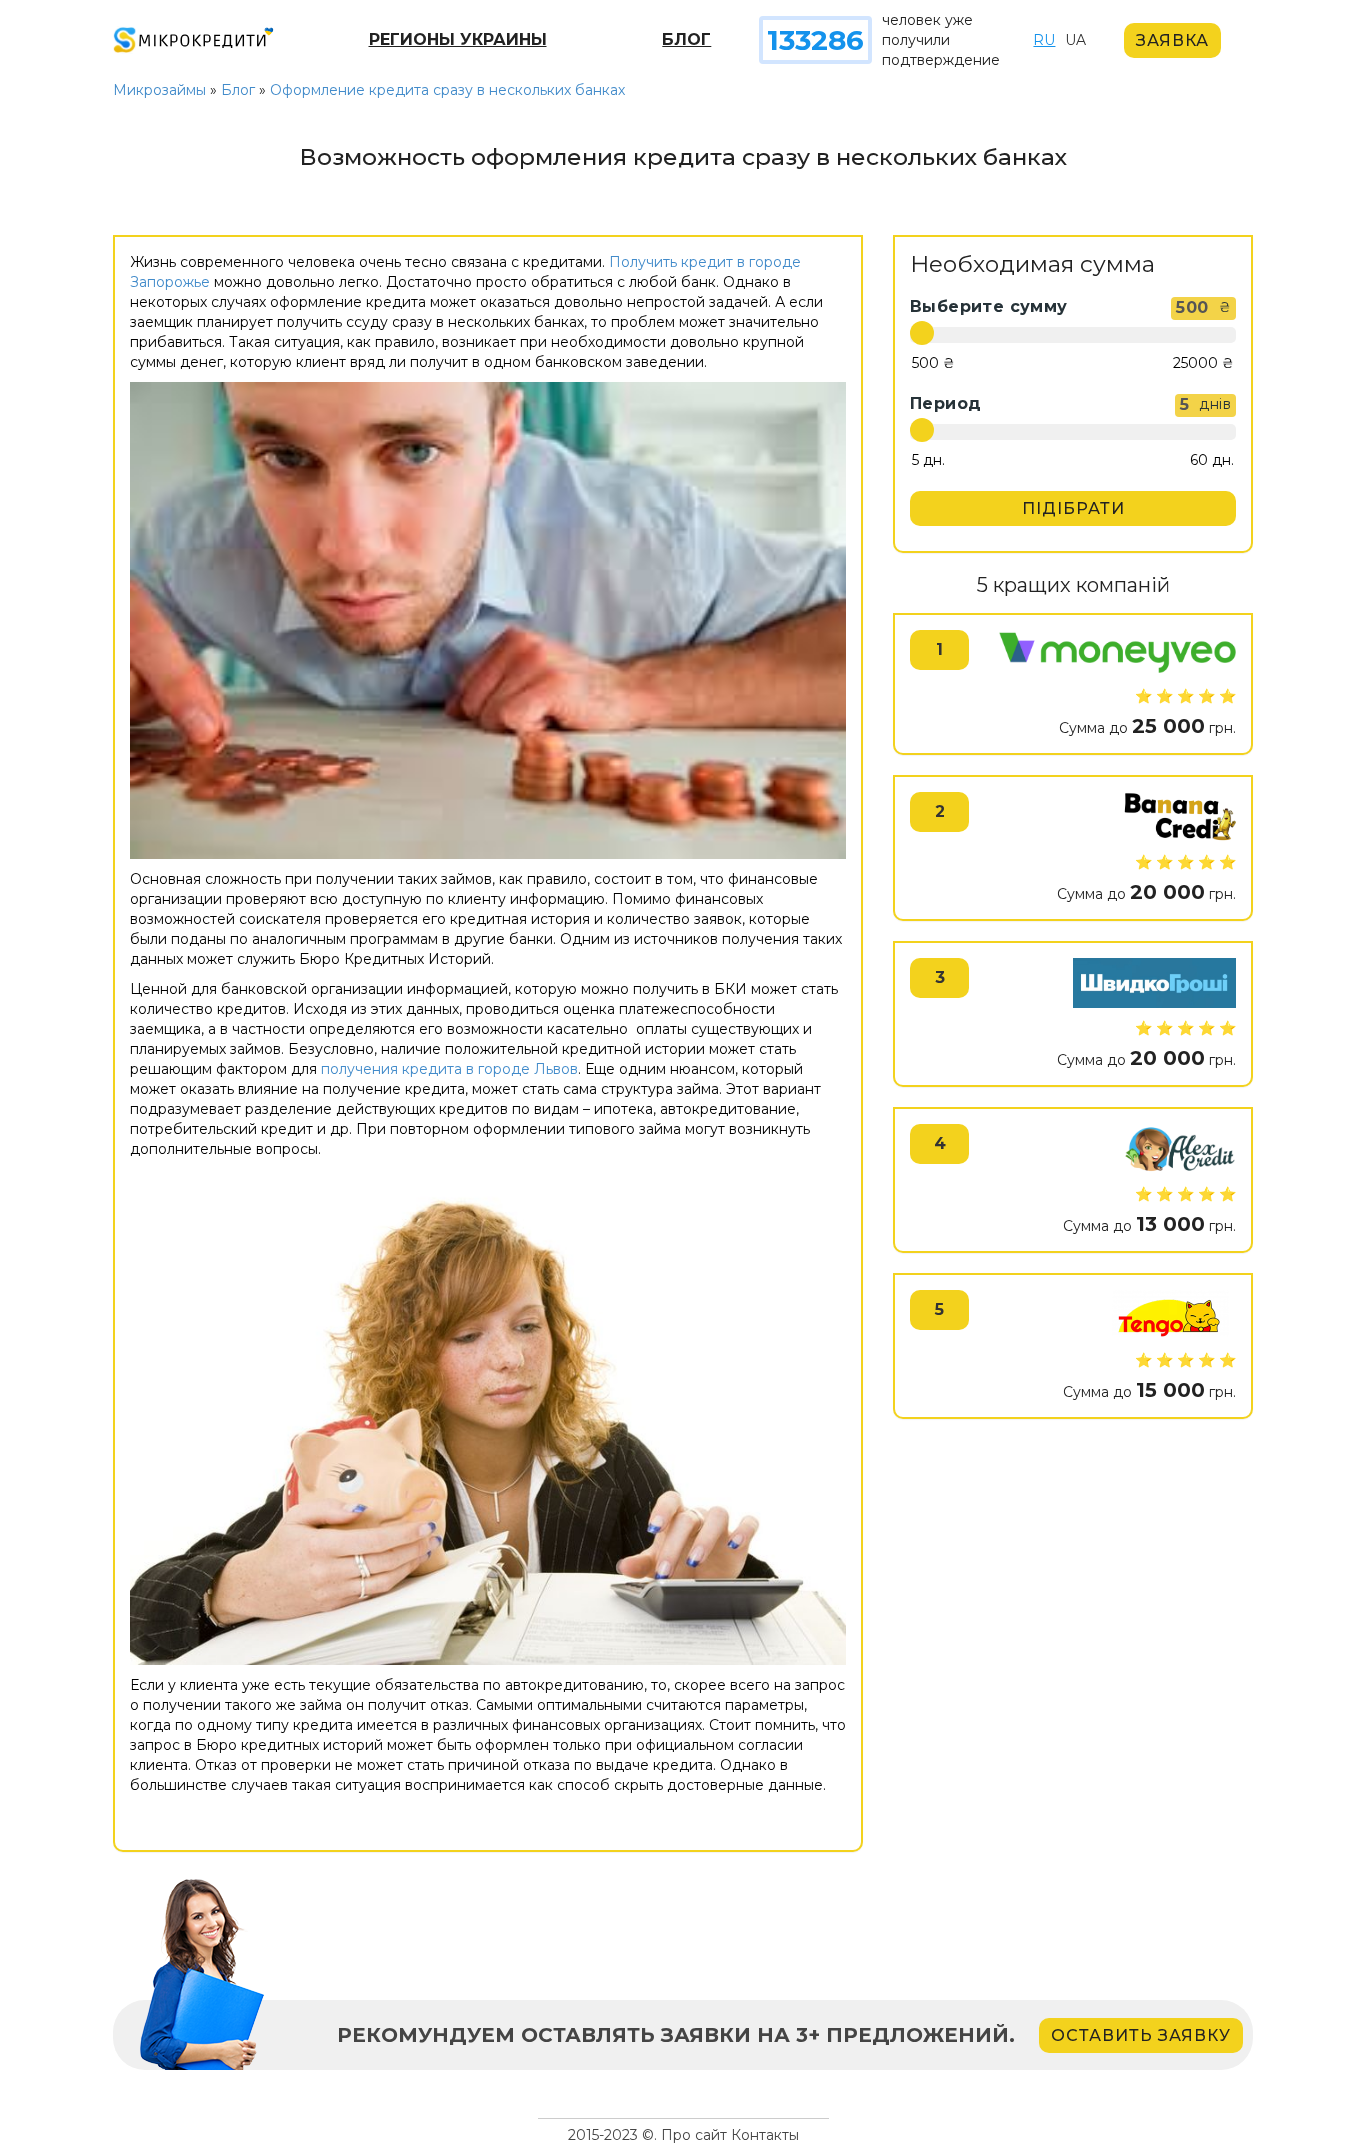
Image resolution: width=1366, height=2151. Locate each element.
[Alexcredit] (1180, 1149)
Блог (686, 39)
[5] (928, 460)
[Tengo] (1168, 1315)
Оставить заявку (1141, 2035)
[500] (933, 363)
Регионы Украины (458, 39)
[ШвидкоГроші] (1154, 983)
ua (1075, 40)
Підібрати (1073, 508)
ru (1044, 40)
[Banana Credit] (1179, 817)
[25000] (1203, 363)
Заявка (1172, 40)
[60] (1212, 460)
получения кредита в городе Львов (449, 1069)
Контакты (765, 2135)
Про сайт (694, 2135)
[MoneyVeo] (1117, 653)
